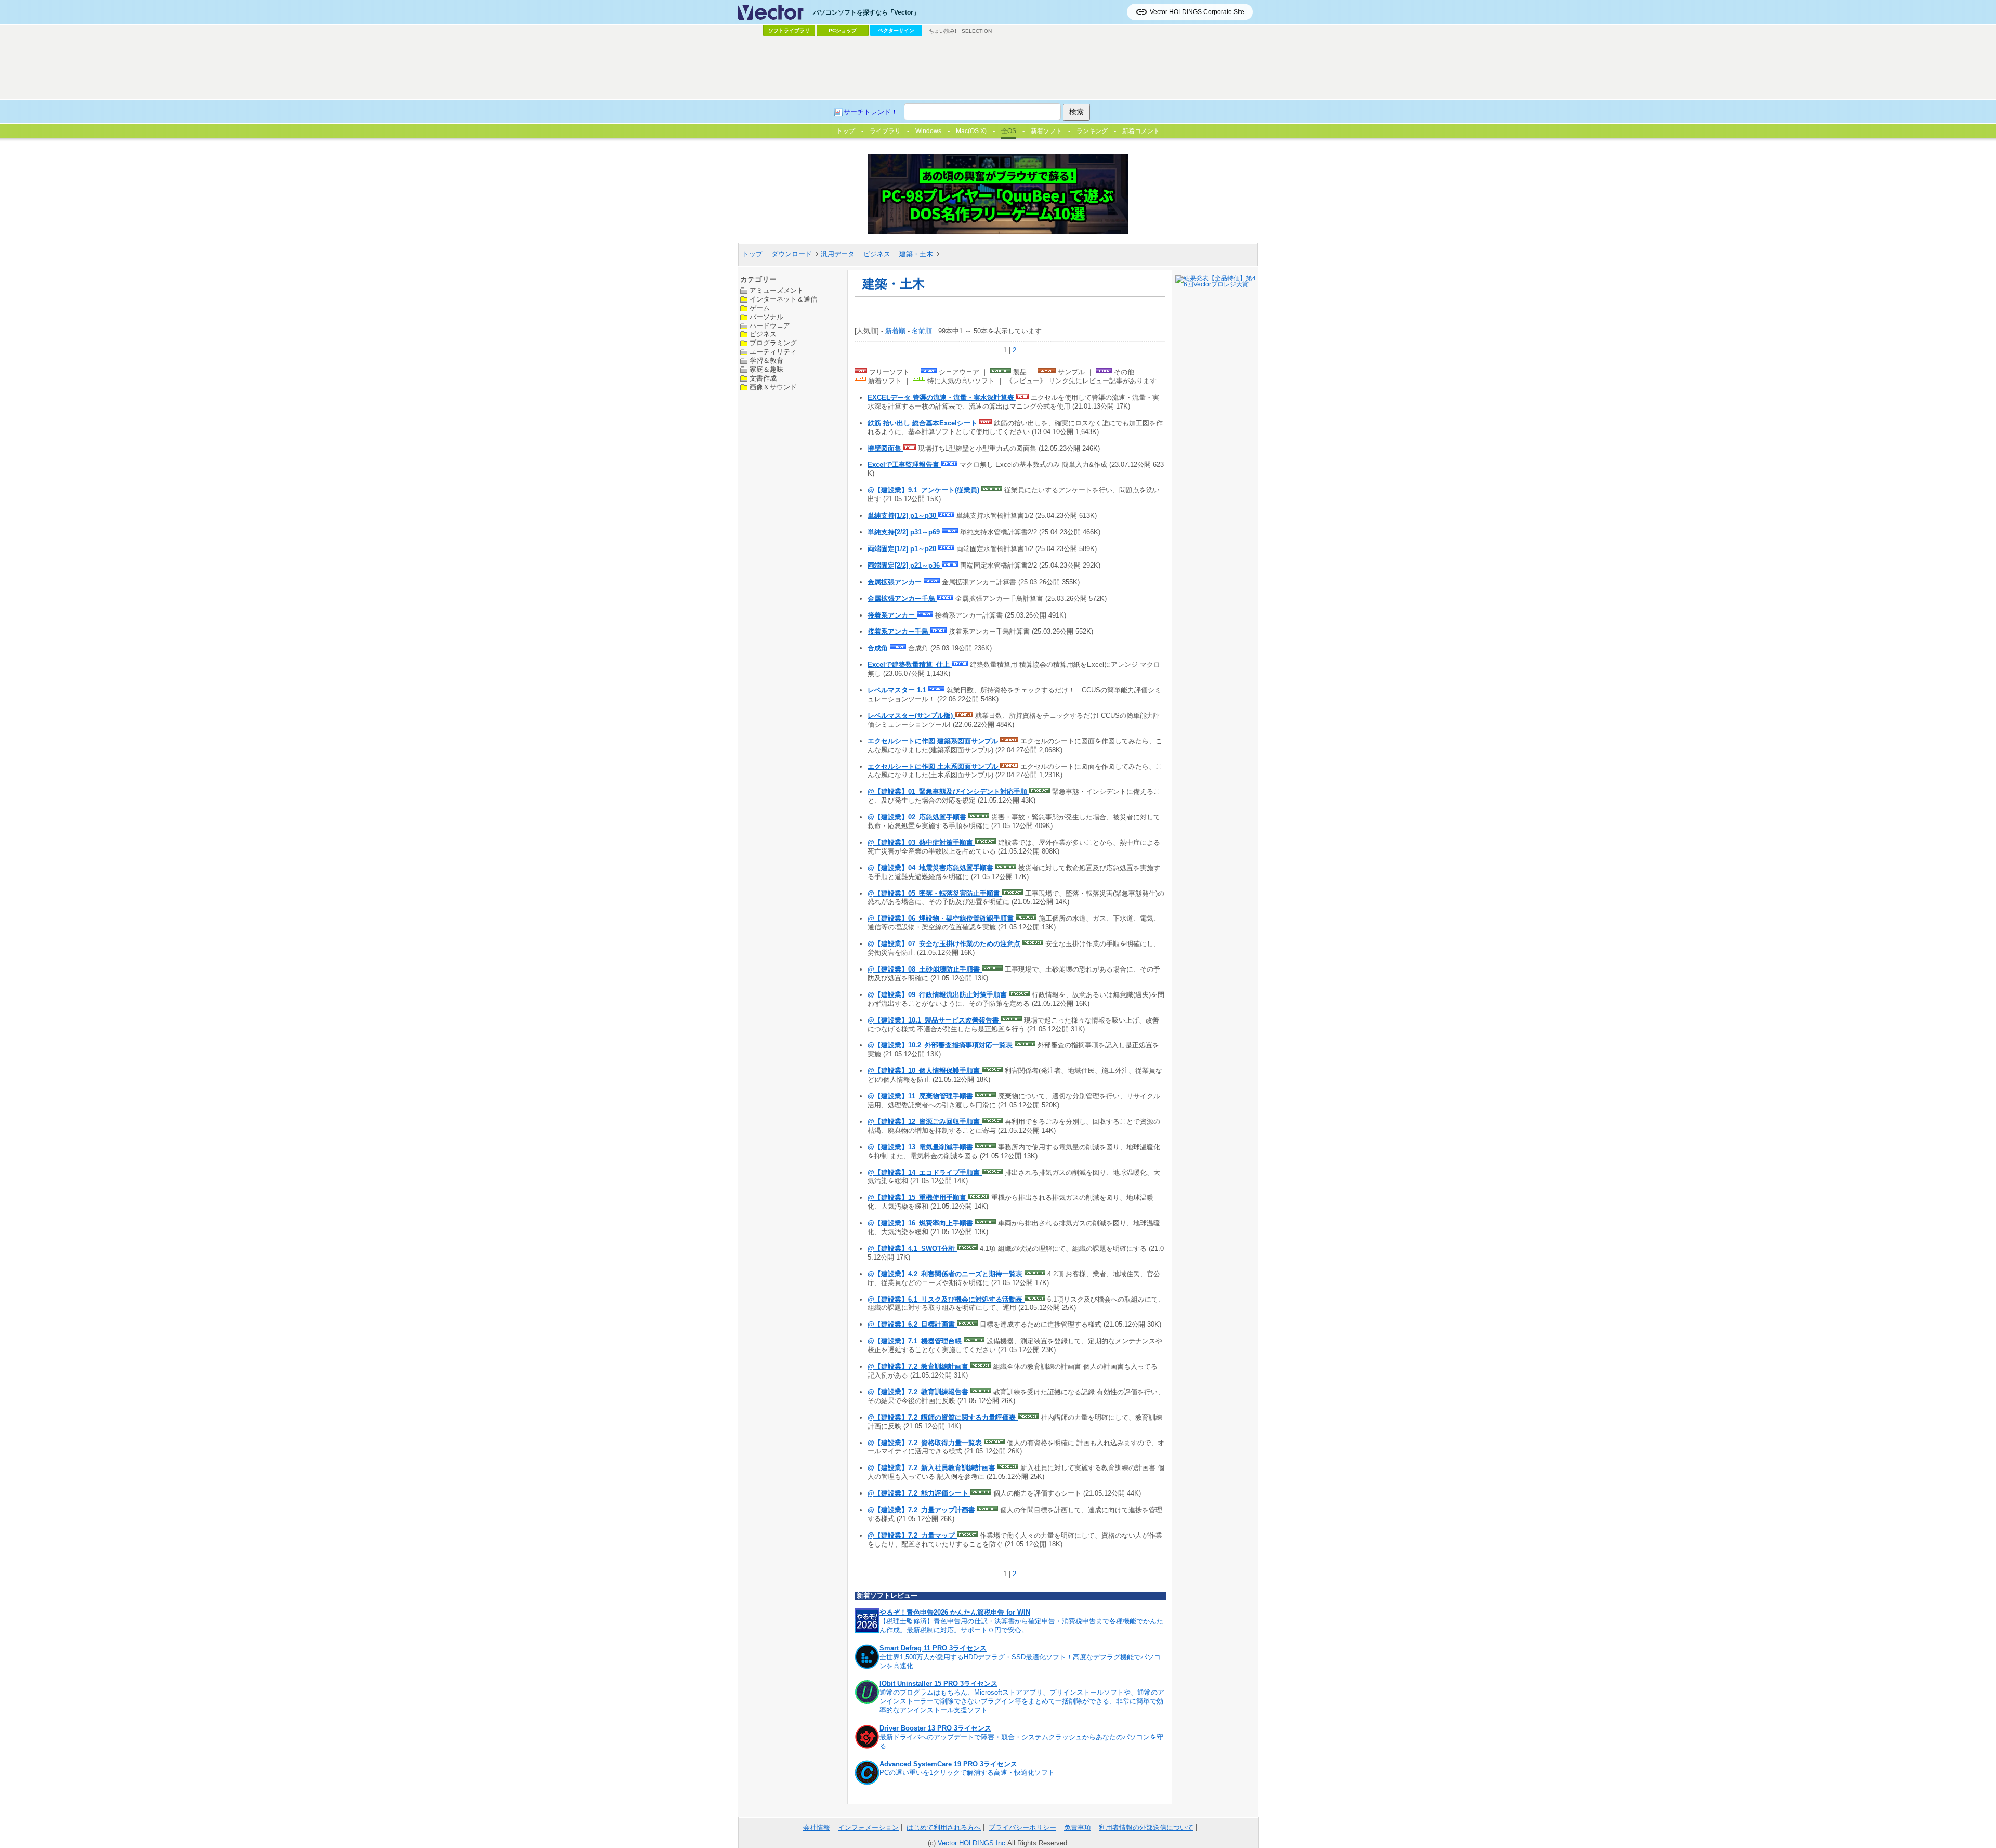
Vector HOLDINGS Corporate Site (1197, 12)
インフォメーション (868, 1827)
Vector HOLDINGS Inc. (973, 1843)
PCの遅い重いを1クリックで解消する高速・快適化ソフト (967, 1772)
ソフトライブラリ (789, 30)
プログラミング (773, 343)
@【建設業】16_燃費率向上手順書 (921, 1223)
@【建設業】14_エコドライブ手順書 (925, 1172)
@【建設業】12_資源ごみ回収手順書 (925, 1122)
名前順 (922, 331)
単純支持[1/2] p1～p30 (903, 515)
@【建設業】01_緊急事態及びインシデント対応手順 (948, 791)
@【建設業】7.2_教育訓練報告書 (919, 1392)
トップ (752, 254)
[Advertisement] (998, 68)
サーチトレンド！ (871, 112)
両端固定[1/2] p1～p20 (903, 549)
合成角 (879, 648)
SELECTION (977, 31)
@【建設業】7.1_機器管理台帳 (916, 1341)
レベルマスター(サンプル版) (911, 716)
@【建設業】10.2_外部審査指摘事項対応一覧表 (941, 1045)
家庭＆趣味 (766, 369)
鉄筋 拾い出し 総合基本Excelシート (923, 423)
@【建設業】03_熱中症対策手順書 (921, 842)
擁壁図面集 (885, 448)
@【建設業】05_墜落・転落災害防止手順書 (935, 893)
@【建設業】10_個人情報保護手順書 (925, 1071)
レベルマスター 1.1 (898, 690)
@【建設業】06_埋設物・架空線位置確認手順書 (942, 918)
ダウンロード (792, 254)
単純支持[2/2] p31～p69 (905, 532)
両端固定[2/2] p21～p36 (905, 565)
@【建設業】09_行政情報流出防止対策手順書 (938, 995)
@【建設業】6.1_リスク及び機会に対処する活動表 (946, 1299)
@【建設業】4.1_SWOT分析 (912, 1248)
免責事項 (1078, 1827)
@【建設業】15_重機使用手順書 (918, 1197)
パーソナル (766, 316)
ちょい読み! (943, 31)
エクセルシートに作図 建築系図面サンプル (934, 741)
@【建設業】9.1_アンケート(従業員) (924, 490)
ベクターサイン (896, 30)
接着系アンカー (892, 615)
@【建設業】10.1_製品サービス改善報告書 (934, 1020)
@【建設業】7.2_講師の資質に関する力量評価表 (943, 1417)
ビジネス (877, 254)
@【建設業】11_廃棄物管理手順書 (921, 1096)
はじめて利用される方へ (944, 1827)
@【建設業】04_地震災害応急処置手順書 (931, 868)
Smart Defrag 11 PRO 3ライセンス (933, 1648)
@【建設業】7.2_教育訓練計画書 (919, 1366)
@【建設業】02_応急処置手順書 (918, 817)
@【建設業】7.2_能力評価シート (919, 1493)
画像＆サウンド (773, 386)
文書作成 (763, 378)
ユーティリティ (773, 352)
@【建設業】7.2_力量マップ (912, 1535)
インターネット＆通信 (783, 299)
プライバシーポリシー (1022, 1827)
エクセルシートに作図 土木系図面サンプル (934, 766)
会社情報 (817, 1827)
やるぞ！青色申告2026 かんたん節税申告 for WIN (955, 1612)
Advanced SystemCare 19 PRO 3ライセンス (948, 1764)
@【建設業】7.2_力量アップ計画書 (922, 1510)
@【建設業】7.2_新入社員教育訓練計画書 (933, 1468)
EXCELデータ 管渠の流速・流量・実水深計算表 (942, 397)
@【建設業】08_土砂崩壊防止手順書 (925, 969)
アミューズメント (777, 290)
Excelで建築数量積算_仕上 (910, 665)
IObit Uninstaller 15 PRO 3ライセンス (938, 1683)
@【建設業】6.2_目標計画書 (912, 1324)
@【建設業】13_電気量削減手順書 (921, 1147)
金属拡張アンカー (896, 582)
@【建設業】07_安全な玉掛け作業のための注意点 (945, 944)
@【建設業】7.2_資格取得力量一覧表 (926, 1443)
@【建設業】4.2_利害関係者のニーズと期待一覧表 (946, 1274)
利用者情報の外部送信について (1146, 1827)
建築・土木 (916, 254)
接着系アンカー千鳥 (899, 631)
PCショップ (843, 30)
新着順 (895, 331)
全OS (1009, 131)
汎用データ (838, 254)
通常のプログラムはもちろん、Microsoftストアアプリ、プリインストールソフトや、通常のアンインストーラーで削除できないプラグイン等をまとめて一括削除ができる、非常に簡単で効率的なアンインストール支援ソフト (1022, 1701)
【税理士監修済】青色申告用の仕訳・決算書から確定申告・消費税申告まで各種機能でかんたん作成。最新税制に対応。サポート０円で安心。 (1021, 1626)
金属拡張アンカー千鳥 (902, 599)
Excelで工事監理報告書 (904, 464)
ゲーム (760, 307)
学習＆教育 (766, 361)
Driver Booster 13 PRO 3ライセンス (935, 1728)
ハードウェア (770, 325)
